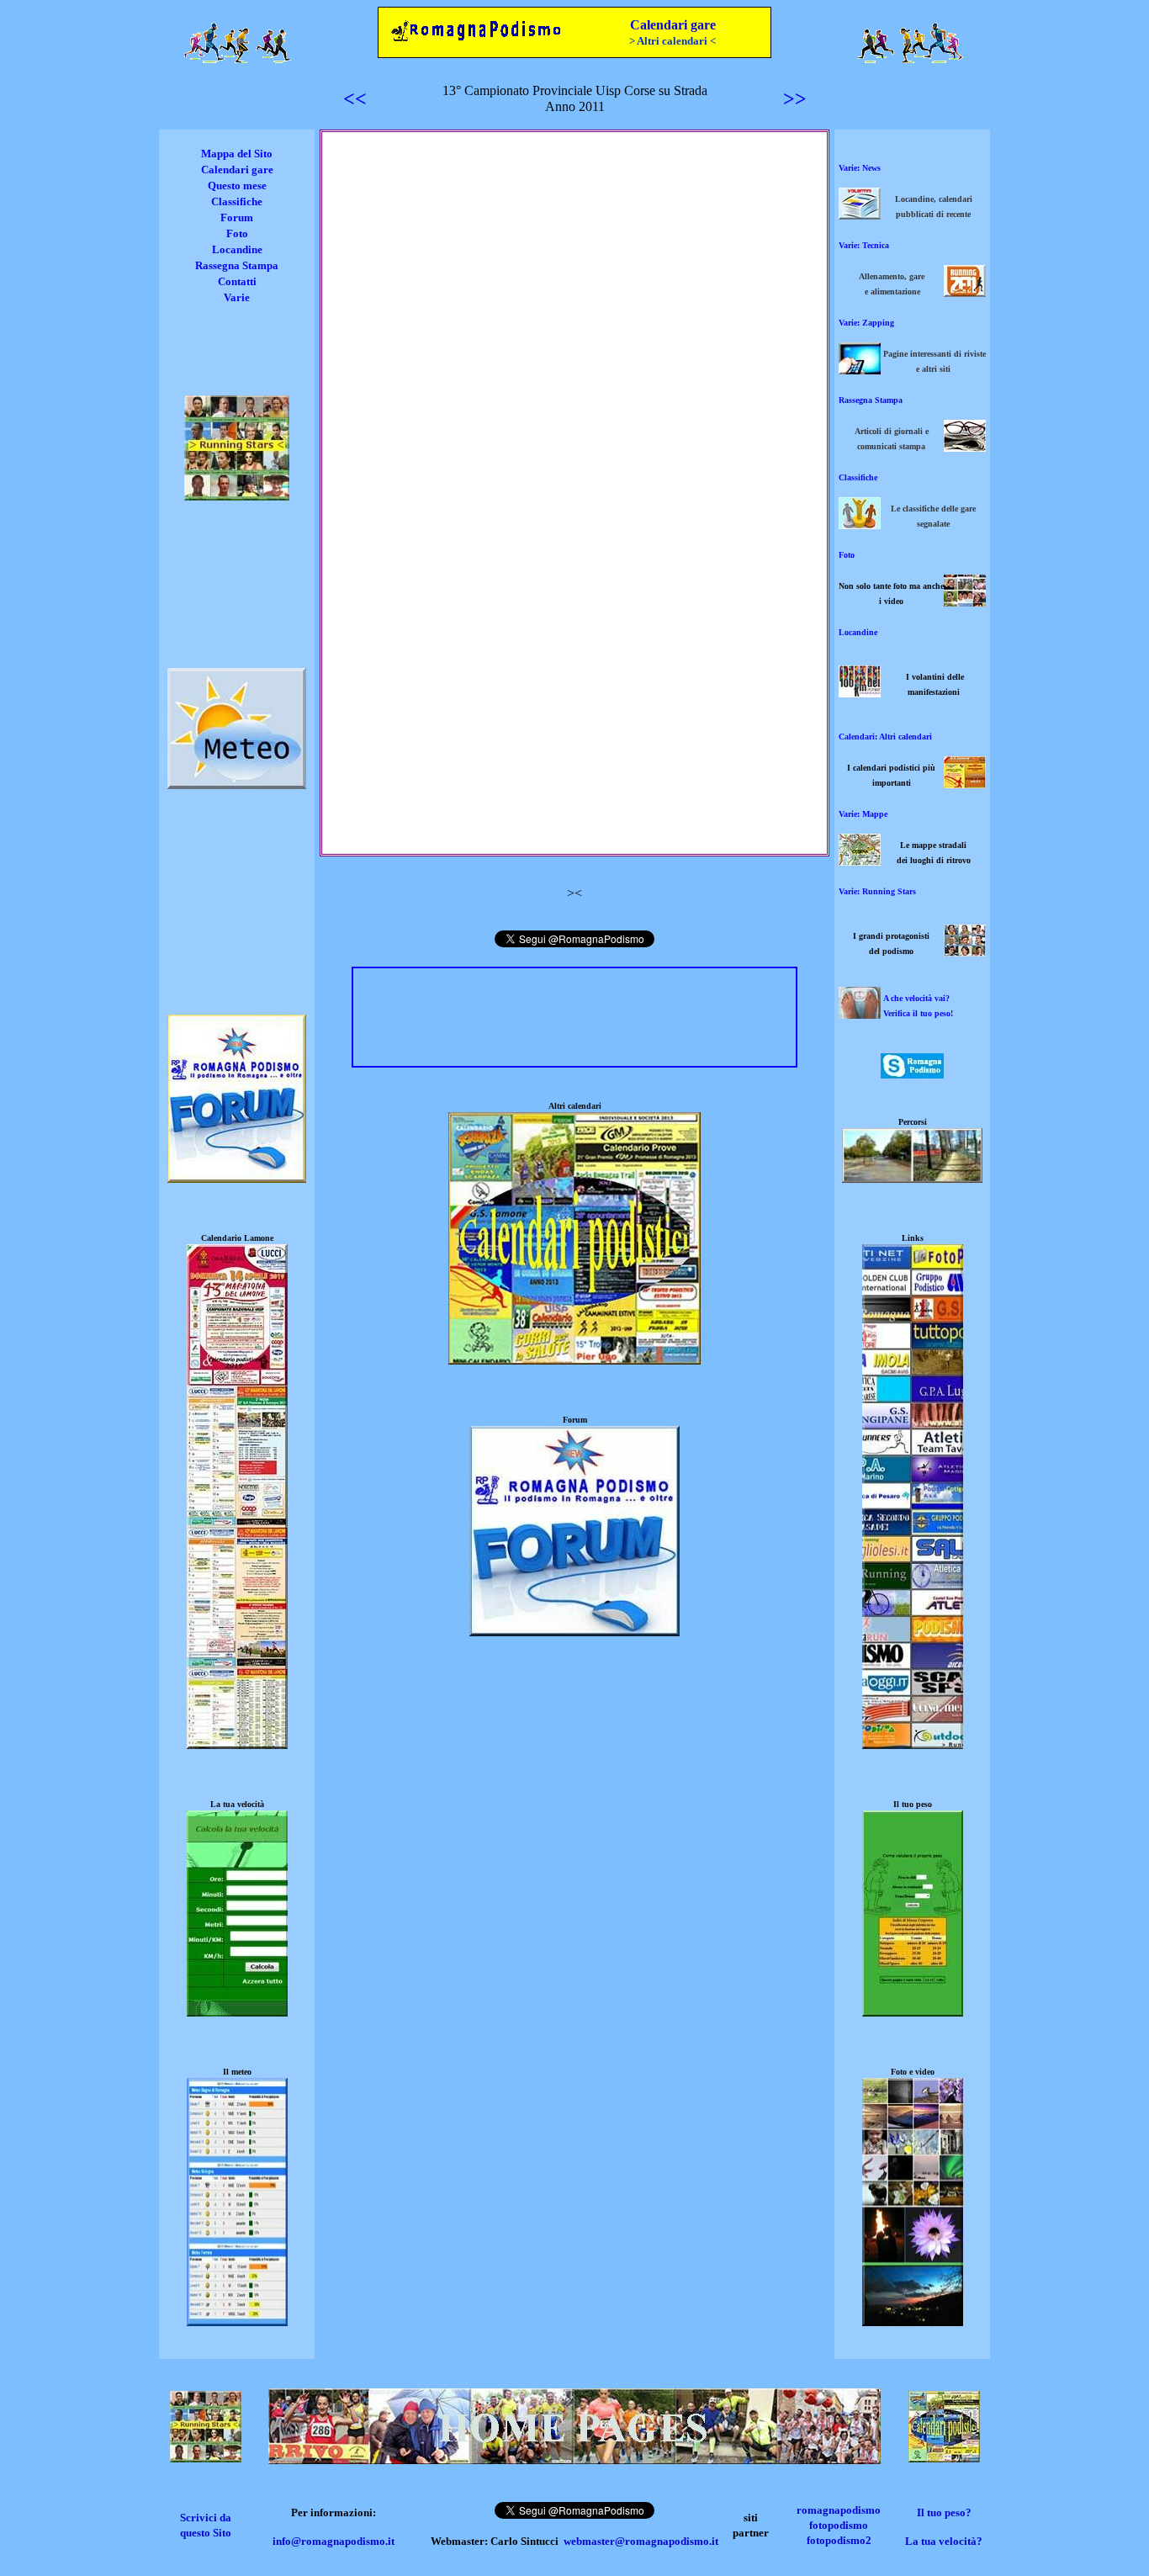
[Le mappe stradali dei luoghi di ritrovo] (860, 861)
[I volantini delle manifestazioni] (860, 693)
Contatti (237, 281)
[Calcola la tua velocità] (237, 2012)
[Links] (913, 1744)
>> (795, 98)
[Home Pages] (574, 2459)
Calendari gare (673, 25)
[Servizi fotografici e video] (965, 602)
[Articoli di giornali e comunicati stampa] (965, 447)
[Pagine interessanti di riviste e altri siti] (860, 370)
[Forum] (574, 1632)
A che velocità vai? (916, 998)
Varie (237, 297)
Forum (237, 217)
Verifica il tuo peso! (918, 1013)
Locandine (237, 249)
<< (355, 98)
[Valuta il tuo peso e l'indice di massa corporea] (860, 1014)
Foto (237, 233)
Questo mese (237, 186)
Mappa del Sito (237, 154)
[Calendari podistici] (574, 1360)
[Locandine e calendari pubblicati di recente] (860, 215)
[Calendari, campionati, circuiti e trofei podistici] (965, 784)
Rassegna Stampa (237, 265)
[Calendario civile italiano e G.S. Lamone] (237, 1744)
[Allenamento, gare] (965, 292)
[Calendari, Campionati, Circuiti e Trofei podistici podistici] (944, 2458)
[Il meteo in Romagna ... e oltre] (237, 784)
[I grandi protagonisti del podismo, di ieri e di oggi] (965, 952)
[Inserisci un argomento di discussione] (237, 1178)
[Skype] (912, 1074)
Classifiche (237, 201)
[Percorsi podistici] (912, 1178)
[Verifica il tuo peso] (913, 2012)
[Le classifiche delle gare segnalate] (860, 525)
